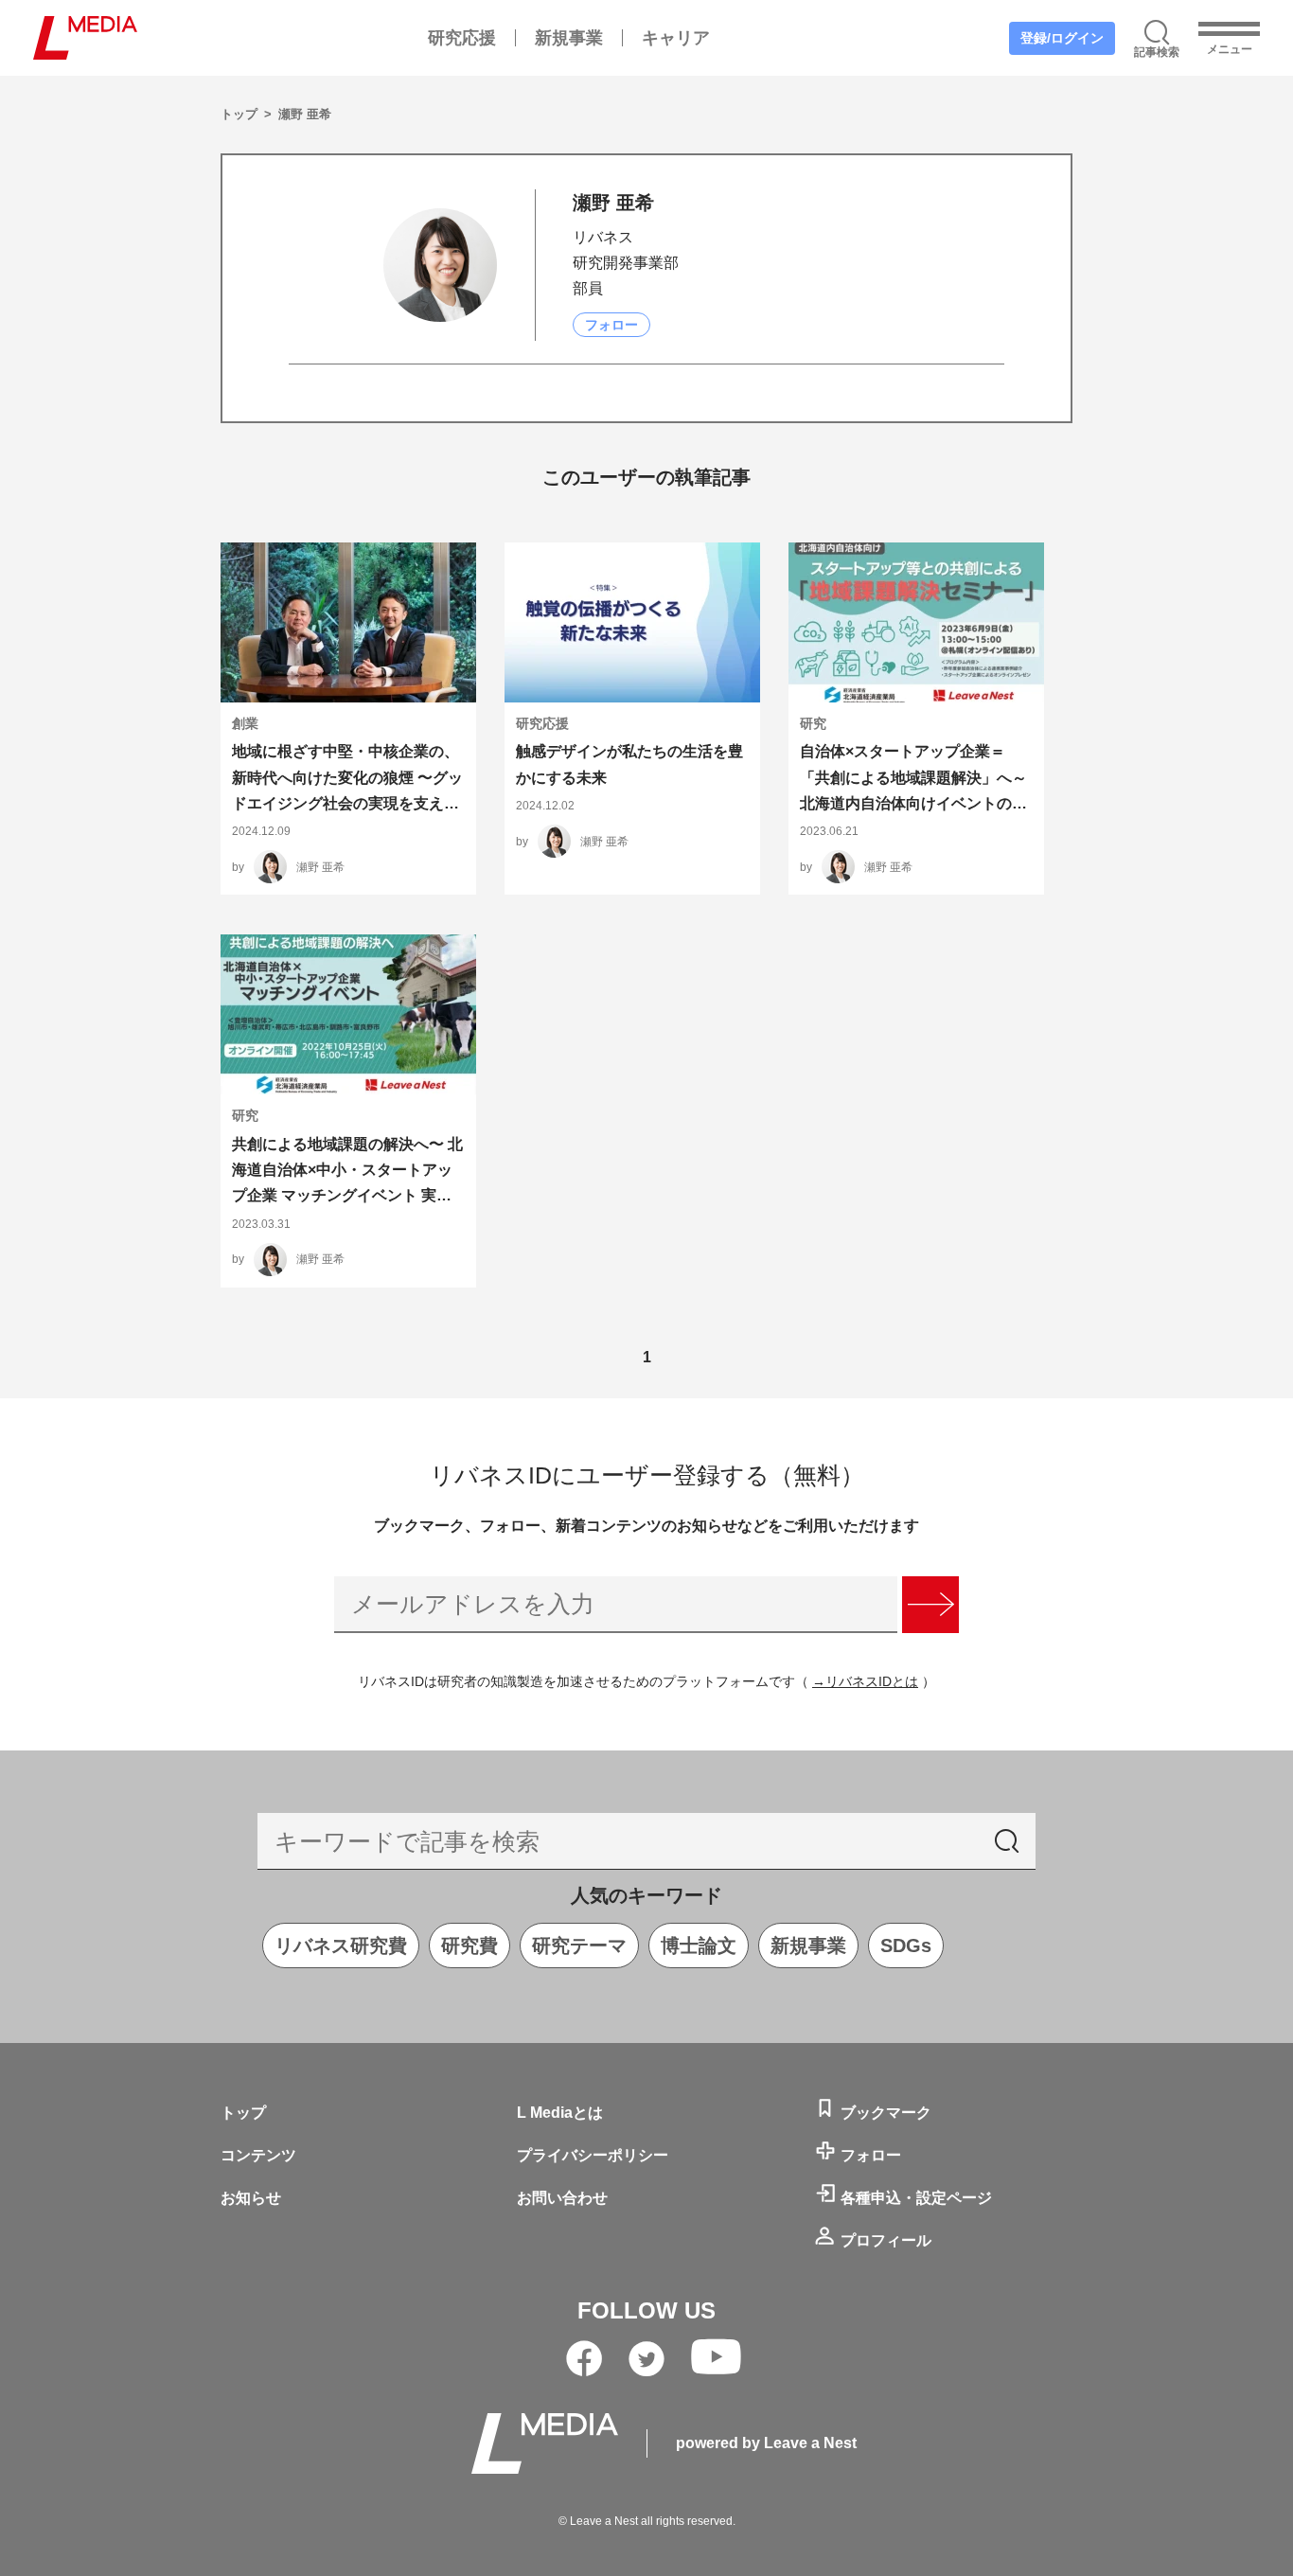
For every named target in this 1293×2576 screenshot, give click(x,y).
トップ (241, 114)
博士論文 (699, 1945)
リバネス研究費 (341, 1945)
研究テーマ (579, 1945)
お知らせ (251, 2198)
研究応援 (462, 38)
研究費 (469, 1945)
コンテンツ (258, 2155)
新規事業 (569, 38)
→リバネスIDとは (865, 1681)
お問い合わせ (562, 2198)
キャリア (676, 38)
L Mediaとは (560, 2113)
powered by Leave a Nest (766, 2443)
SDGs (906, 1945)
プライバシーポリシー (593, 2155)
